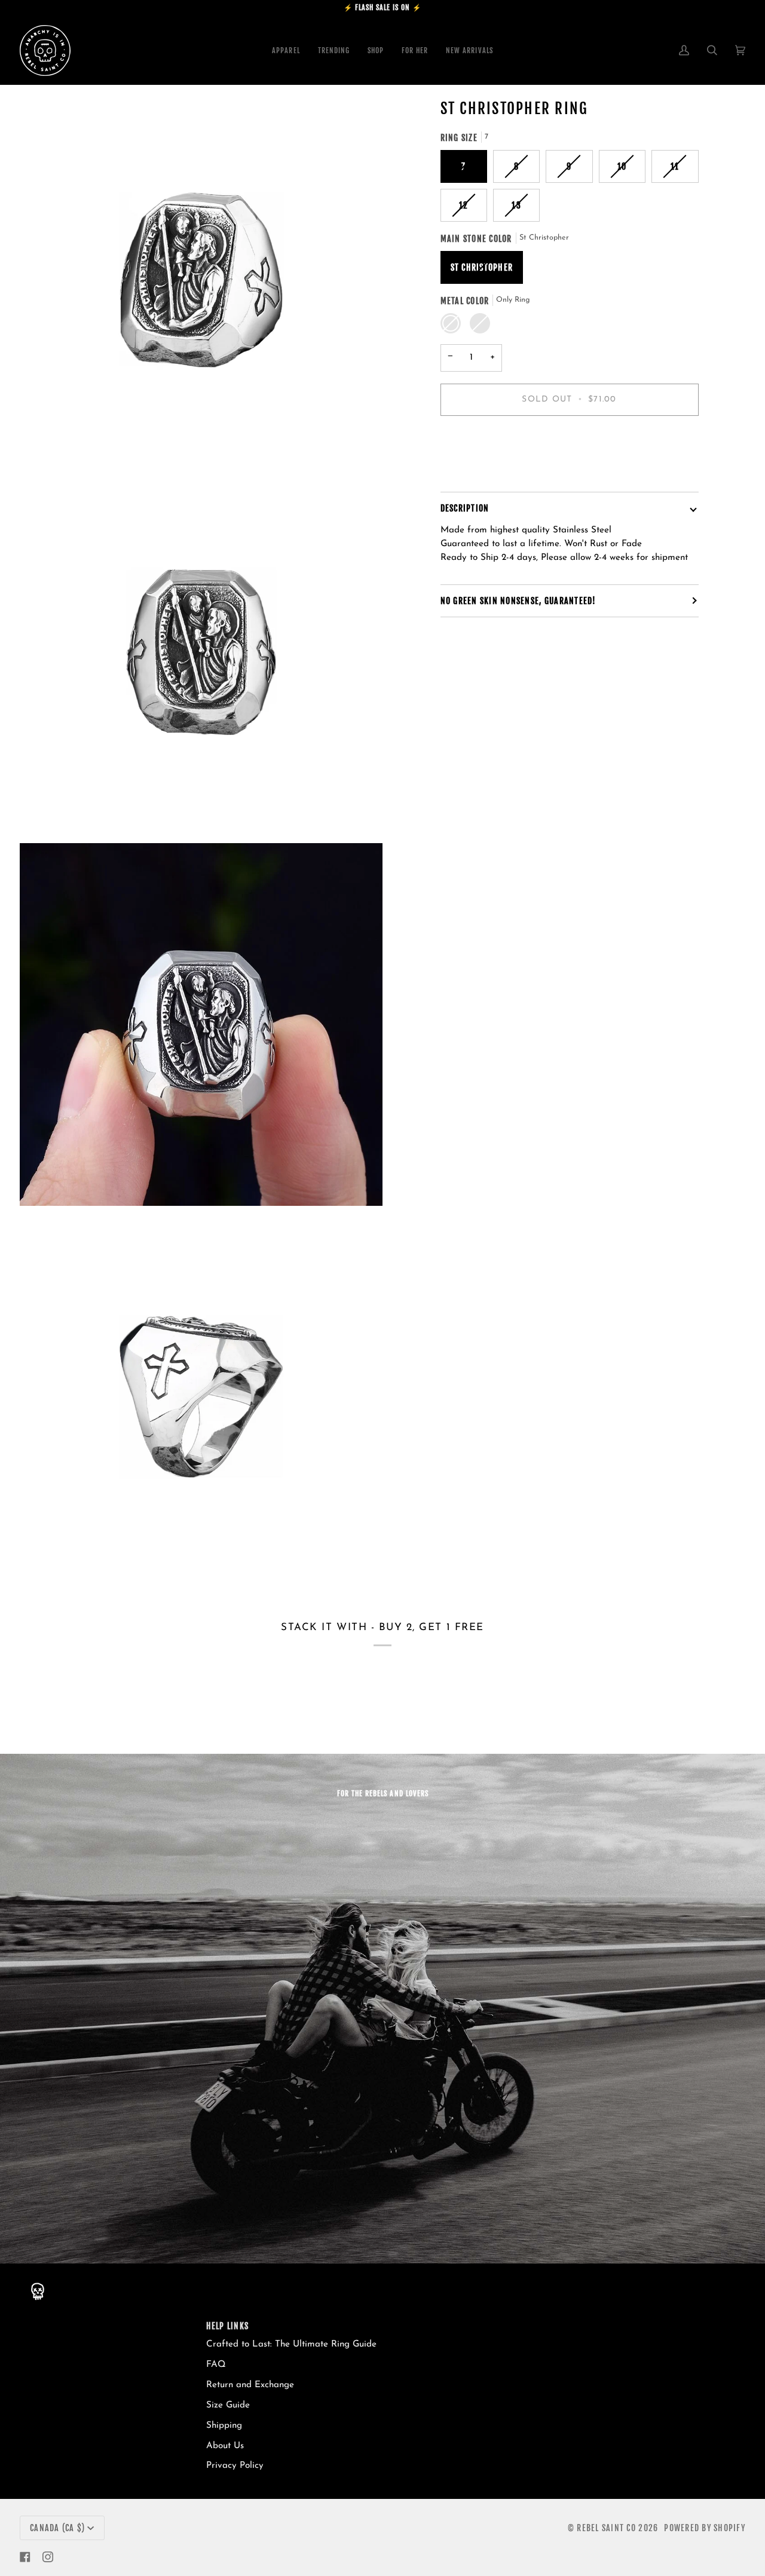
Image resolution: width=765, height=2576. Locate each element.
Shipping (224, 2426)
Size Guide (228, 2405)
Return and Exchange (250, 2385)
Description (465, 508)
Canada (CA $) (57, 2528)
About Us (225, 2446)
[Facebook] (25, 2557)
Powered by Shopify (705, 2528)
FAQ (216, 2365)
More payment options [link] (486, 472)
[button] (376, 50)
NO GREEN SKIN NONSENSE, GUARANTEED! (518, 601)
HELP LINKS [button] (228, 2326)
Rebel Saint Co (606, 2528)
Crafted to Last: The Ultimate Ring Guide (291, 2344)
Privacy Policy (235, 2466)
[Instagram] (48, 2557)
